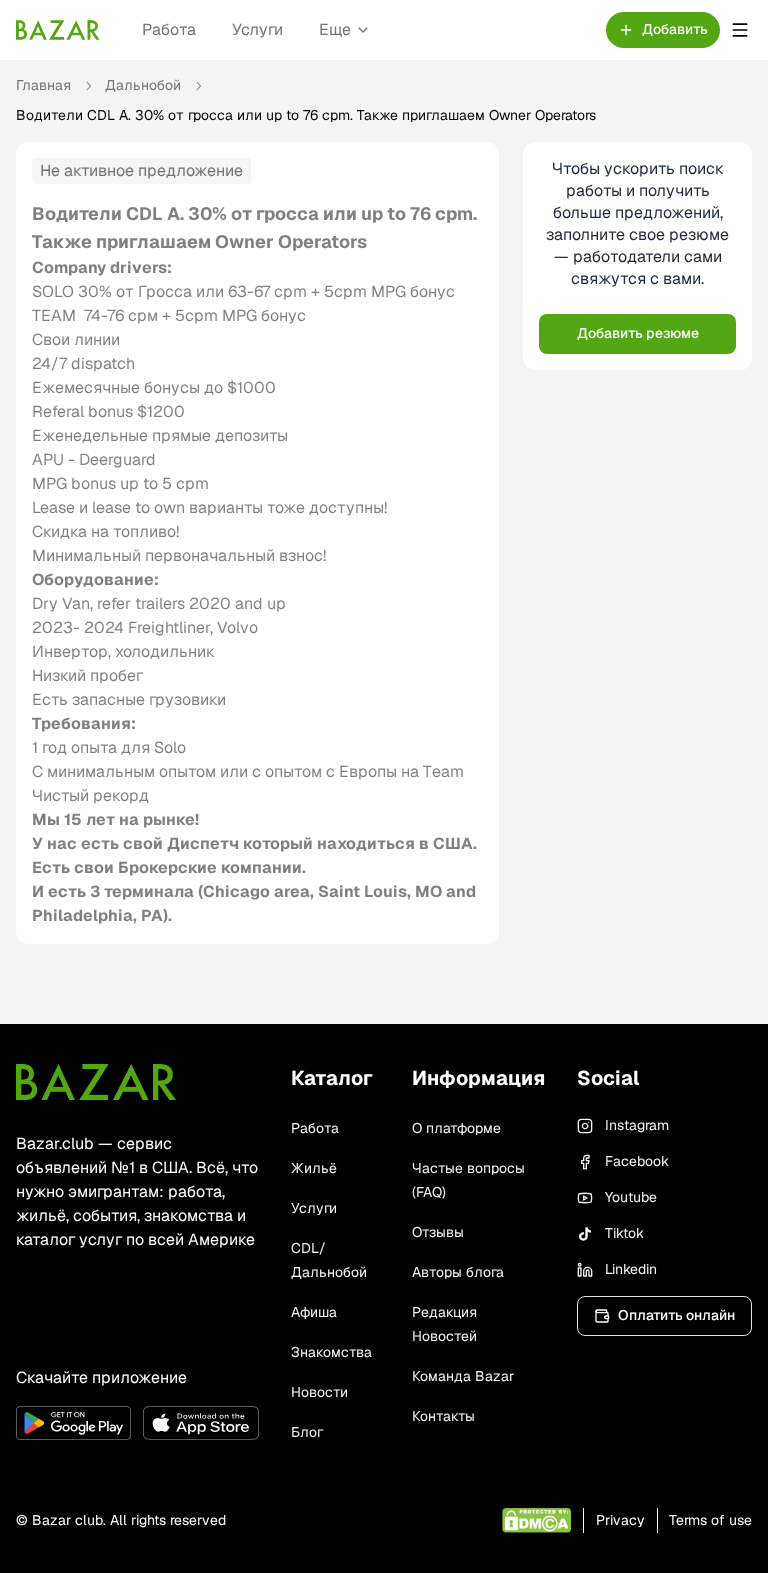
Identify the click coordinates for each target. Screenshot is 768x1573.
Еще (335, 29)
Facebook (637, 1161)
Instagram (637, 1125)
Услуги (257, 29)
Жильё (314, 1168)
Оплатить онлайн (676, 1315)
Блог (307, 1432)
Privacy (620, 1520)
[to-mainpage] (96, 1082)
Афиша (314, 1312)
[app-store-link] (200, 1423)
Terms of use (710, 1520)
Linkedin (631, 1269)
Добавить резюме (638, 333)
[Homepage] (58, 30)
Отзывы (438, 1232)
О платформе (456, 1128)
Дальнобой (143, 85)
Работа (169, 29)
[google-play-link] (73, 1423)
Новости (319, 1392)
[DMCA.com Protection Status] (536, 1520)
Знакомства (331, 1352)
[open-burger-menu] (740, 30)
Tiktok (624, 1233)
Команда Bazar (463, 1376)
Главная (43, 85)
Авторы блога (458, 1272)
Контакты (443, 1416)
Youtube (631, 1197)
